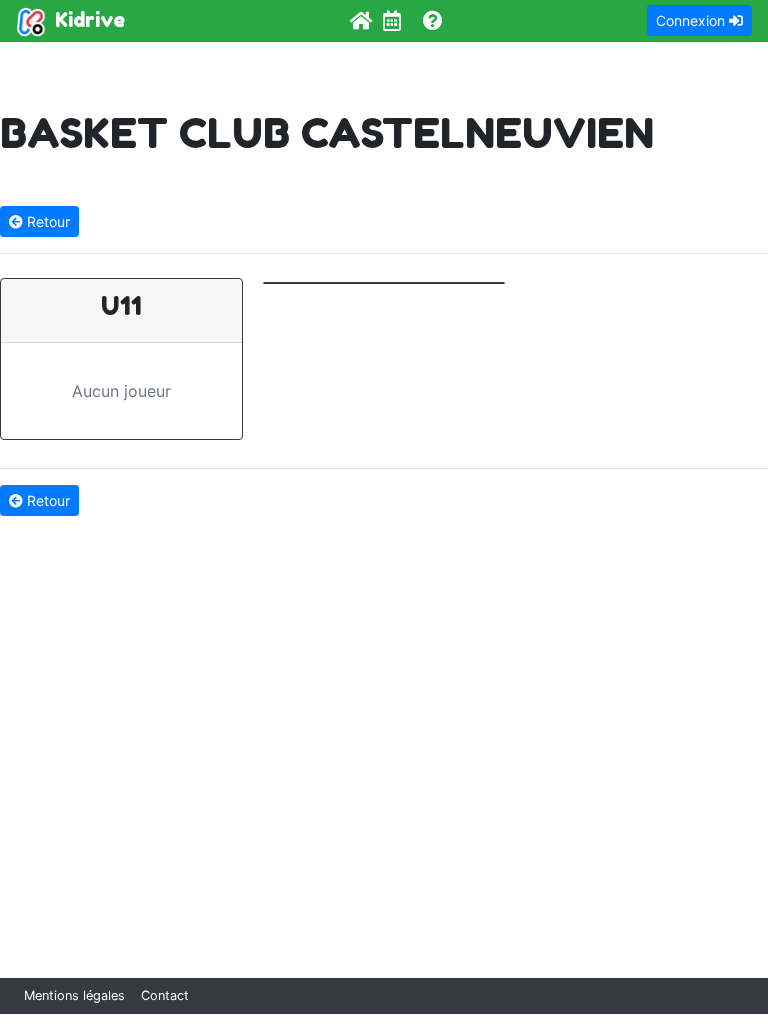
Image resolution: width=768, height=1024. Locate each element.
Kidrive (87, 20)
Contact (165, 995)
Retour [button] (46, 221)
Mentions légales (74, 995)
